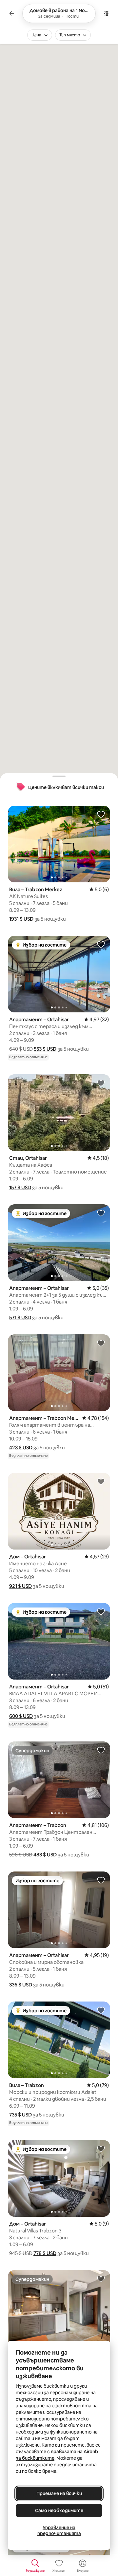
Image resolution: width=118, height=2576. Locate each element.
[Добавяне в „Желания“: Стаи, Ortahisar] (101, 1083)
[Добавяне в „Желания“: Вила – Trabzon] (101, 2010)
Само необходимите (59, 2510)
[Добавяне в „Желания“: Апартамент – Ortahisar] (101, 944)
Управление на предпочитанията (59, 2530)
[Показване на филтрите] (106, 13)
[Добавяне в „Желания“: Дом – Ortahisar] (101, 1481)
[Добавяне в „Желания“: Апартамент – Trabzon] (101, 1750)
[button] (21, 919)
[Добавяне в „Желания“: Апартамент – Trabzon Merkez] (101, 1343)
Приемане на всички (59, 2493)
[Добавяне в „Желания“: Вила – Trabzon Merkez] (101, 814)
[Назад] (12, 13)
